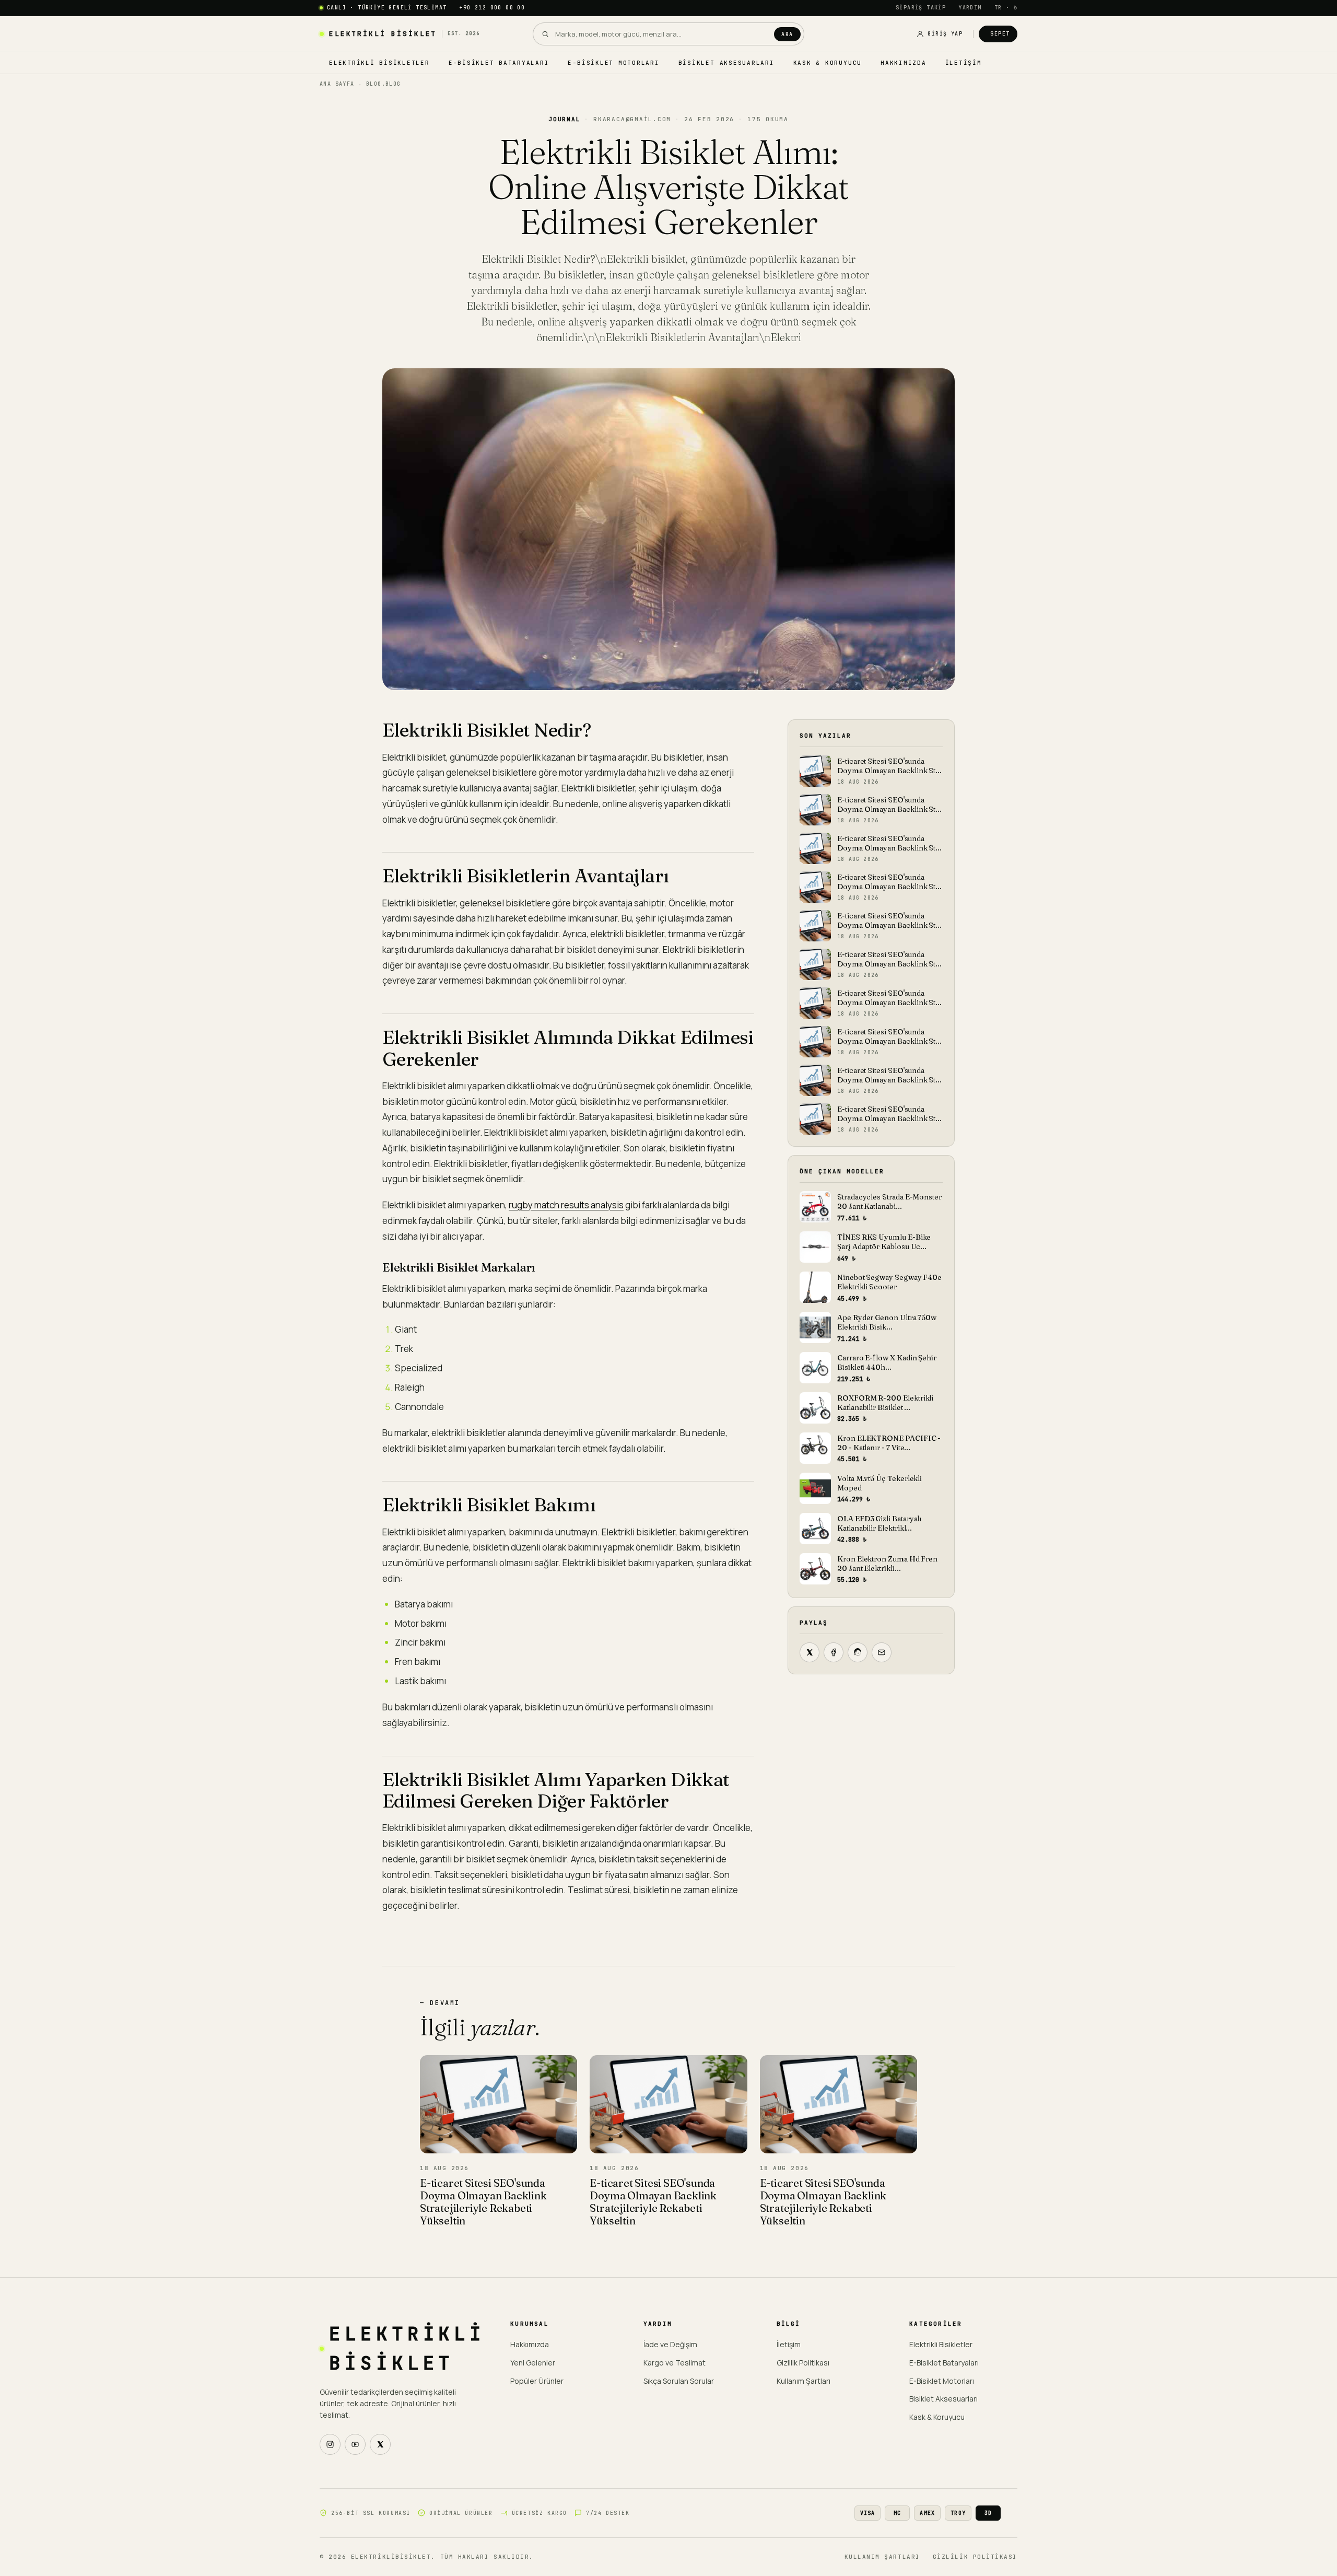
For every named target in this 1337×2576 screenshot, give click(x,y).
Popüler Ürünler (537, 2381)
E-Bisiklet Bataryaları (499, 63)
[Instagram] (330, 2444)
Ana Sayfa (337, 84)
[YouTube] (355, 2444)
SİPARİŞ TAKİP (921, 8)
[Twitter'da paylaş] (810, 1652)
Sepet (1000, 34)
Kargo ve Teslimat (675, 2363)
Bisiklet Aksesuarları (726, 63)
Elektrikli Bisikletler (379, 63)
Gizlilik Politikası (803, 2363)
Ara (787, 34)
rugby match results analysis (566, 1205)
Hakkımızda (904, 63)
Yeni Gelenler (533, 2363)
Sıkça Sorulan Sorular (679, 2381)
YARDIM (970, 8)
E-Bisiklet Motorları (613, 63)
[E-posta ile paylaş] (882, 1652)
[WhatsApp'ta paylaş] (858, 1652)
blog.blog (384, 84)
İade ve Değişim (670, 2344)
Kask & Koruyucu (828, 63)
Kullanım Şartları (804, 2381)
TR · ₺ (1006, 8)
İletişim (964, 63)
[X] (380, 2444)
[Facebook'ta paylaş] (834, 1652)
